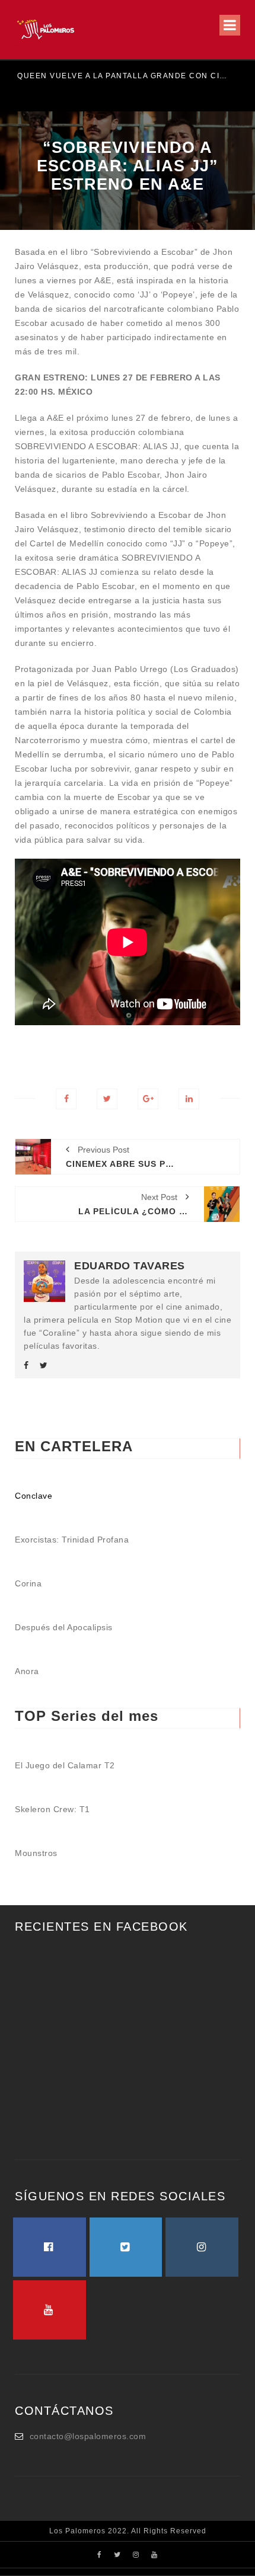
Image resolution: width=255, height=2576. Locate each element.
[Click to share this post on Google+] (148, 1099)
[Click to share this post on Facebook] (66, 1099)
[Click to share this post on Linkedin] (189, 1099)
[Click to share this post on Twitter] (107, 1099)
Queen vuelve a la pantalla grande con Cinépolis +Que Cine (122, 76)
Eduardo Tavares (130, 1266)
